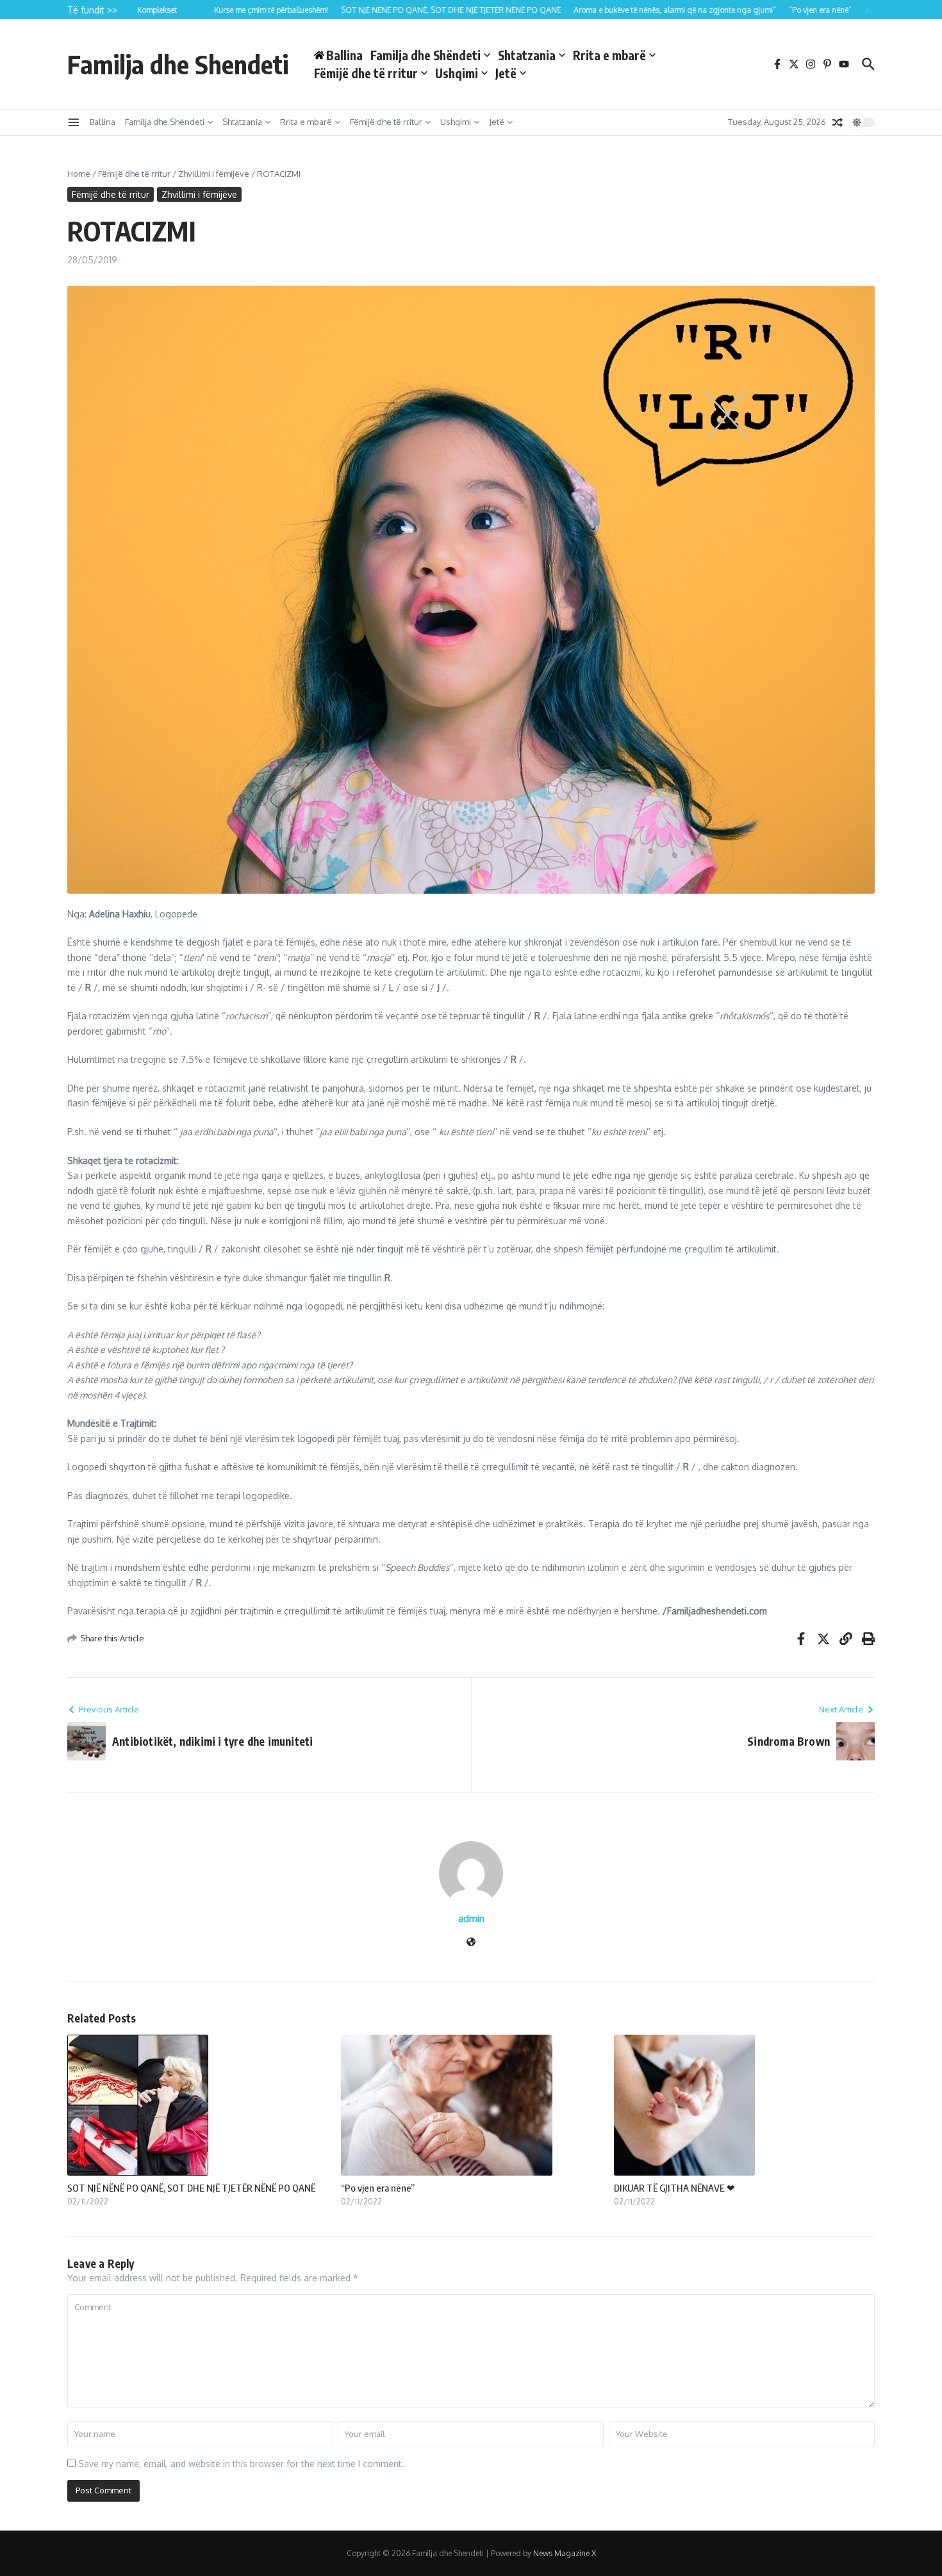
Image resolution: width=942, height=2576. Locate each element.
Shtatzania (527, 55)
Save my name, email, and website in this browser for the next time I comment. (241, 2464)
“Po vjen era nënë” (378, 2188)
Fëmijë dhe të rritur (366, 73)
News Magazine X (565, 2553)
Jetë (506, 73)
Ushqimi (457, 73)
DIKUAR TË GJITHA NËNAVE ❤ (674, 2188)
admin (471, 1918)
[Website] (471, 1943)
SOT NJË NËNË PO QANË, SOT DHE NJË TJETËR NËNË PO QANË (191, 2188)
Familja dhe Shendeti (178, 64)
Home (79, 174)
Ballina (103, 122)
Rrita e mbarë (609, 55)
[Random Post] (838, 122)
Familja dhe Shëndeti (426, 55)
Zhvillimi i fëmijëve (214, 174)
